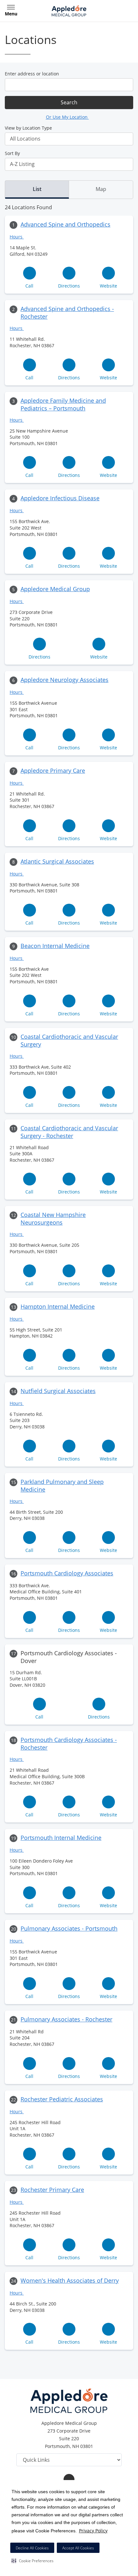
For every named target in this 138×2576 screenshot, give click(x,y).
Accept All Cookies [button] (78, 2548)
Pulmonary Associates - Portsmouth (69, 1928)
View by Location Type (28, 128)
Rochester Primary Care (52, 2190)
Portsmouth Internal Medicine (61, 1838)
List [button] (37, 189)
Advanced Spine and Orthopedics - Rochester (67, 313)
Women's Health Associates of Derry (70, 2280)
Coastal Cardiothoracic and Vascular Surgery (69, 1040)
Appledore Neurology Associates (65, 680)
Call (29, 286)
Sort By (12, 153)
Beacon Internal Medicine (55, 946)
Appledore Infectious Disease (60, 498)
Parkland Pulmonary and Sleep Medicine (62, 1486)
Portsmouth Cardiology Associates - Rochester (69, 1744)
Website (108, 286)
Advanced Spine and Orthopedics (65, 224)
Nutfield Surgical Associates (58, 1391)
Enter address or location (32, 74)
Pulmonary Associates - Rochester (66, 2019)
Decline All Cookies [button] (32, 2548)
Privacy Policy (93, 2531)
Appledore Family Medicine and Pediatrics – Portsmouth (63, 404)
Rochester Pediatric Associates (62, 2099)
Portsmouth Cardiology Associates (67, 1573)
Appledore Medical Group (55, 589)
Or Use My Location (67, 117)
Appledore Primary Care (53, 771)
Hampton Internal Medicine (58, 1306)
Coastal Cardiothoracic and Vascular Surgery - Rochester (69, 1132)
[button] (33, 2561)
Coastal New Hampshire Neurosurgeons (53, 1219)
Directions (69, 286)
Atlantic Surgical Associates (57, 861)
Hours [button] (17, 237)
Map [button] (101, 189)
